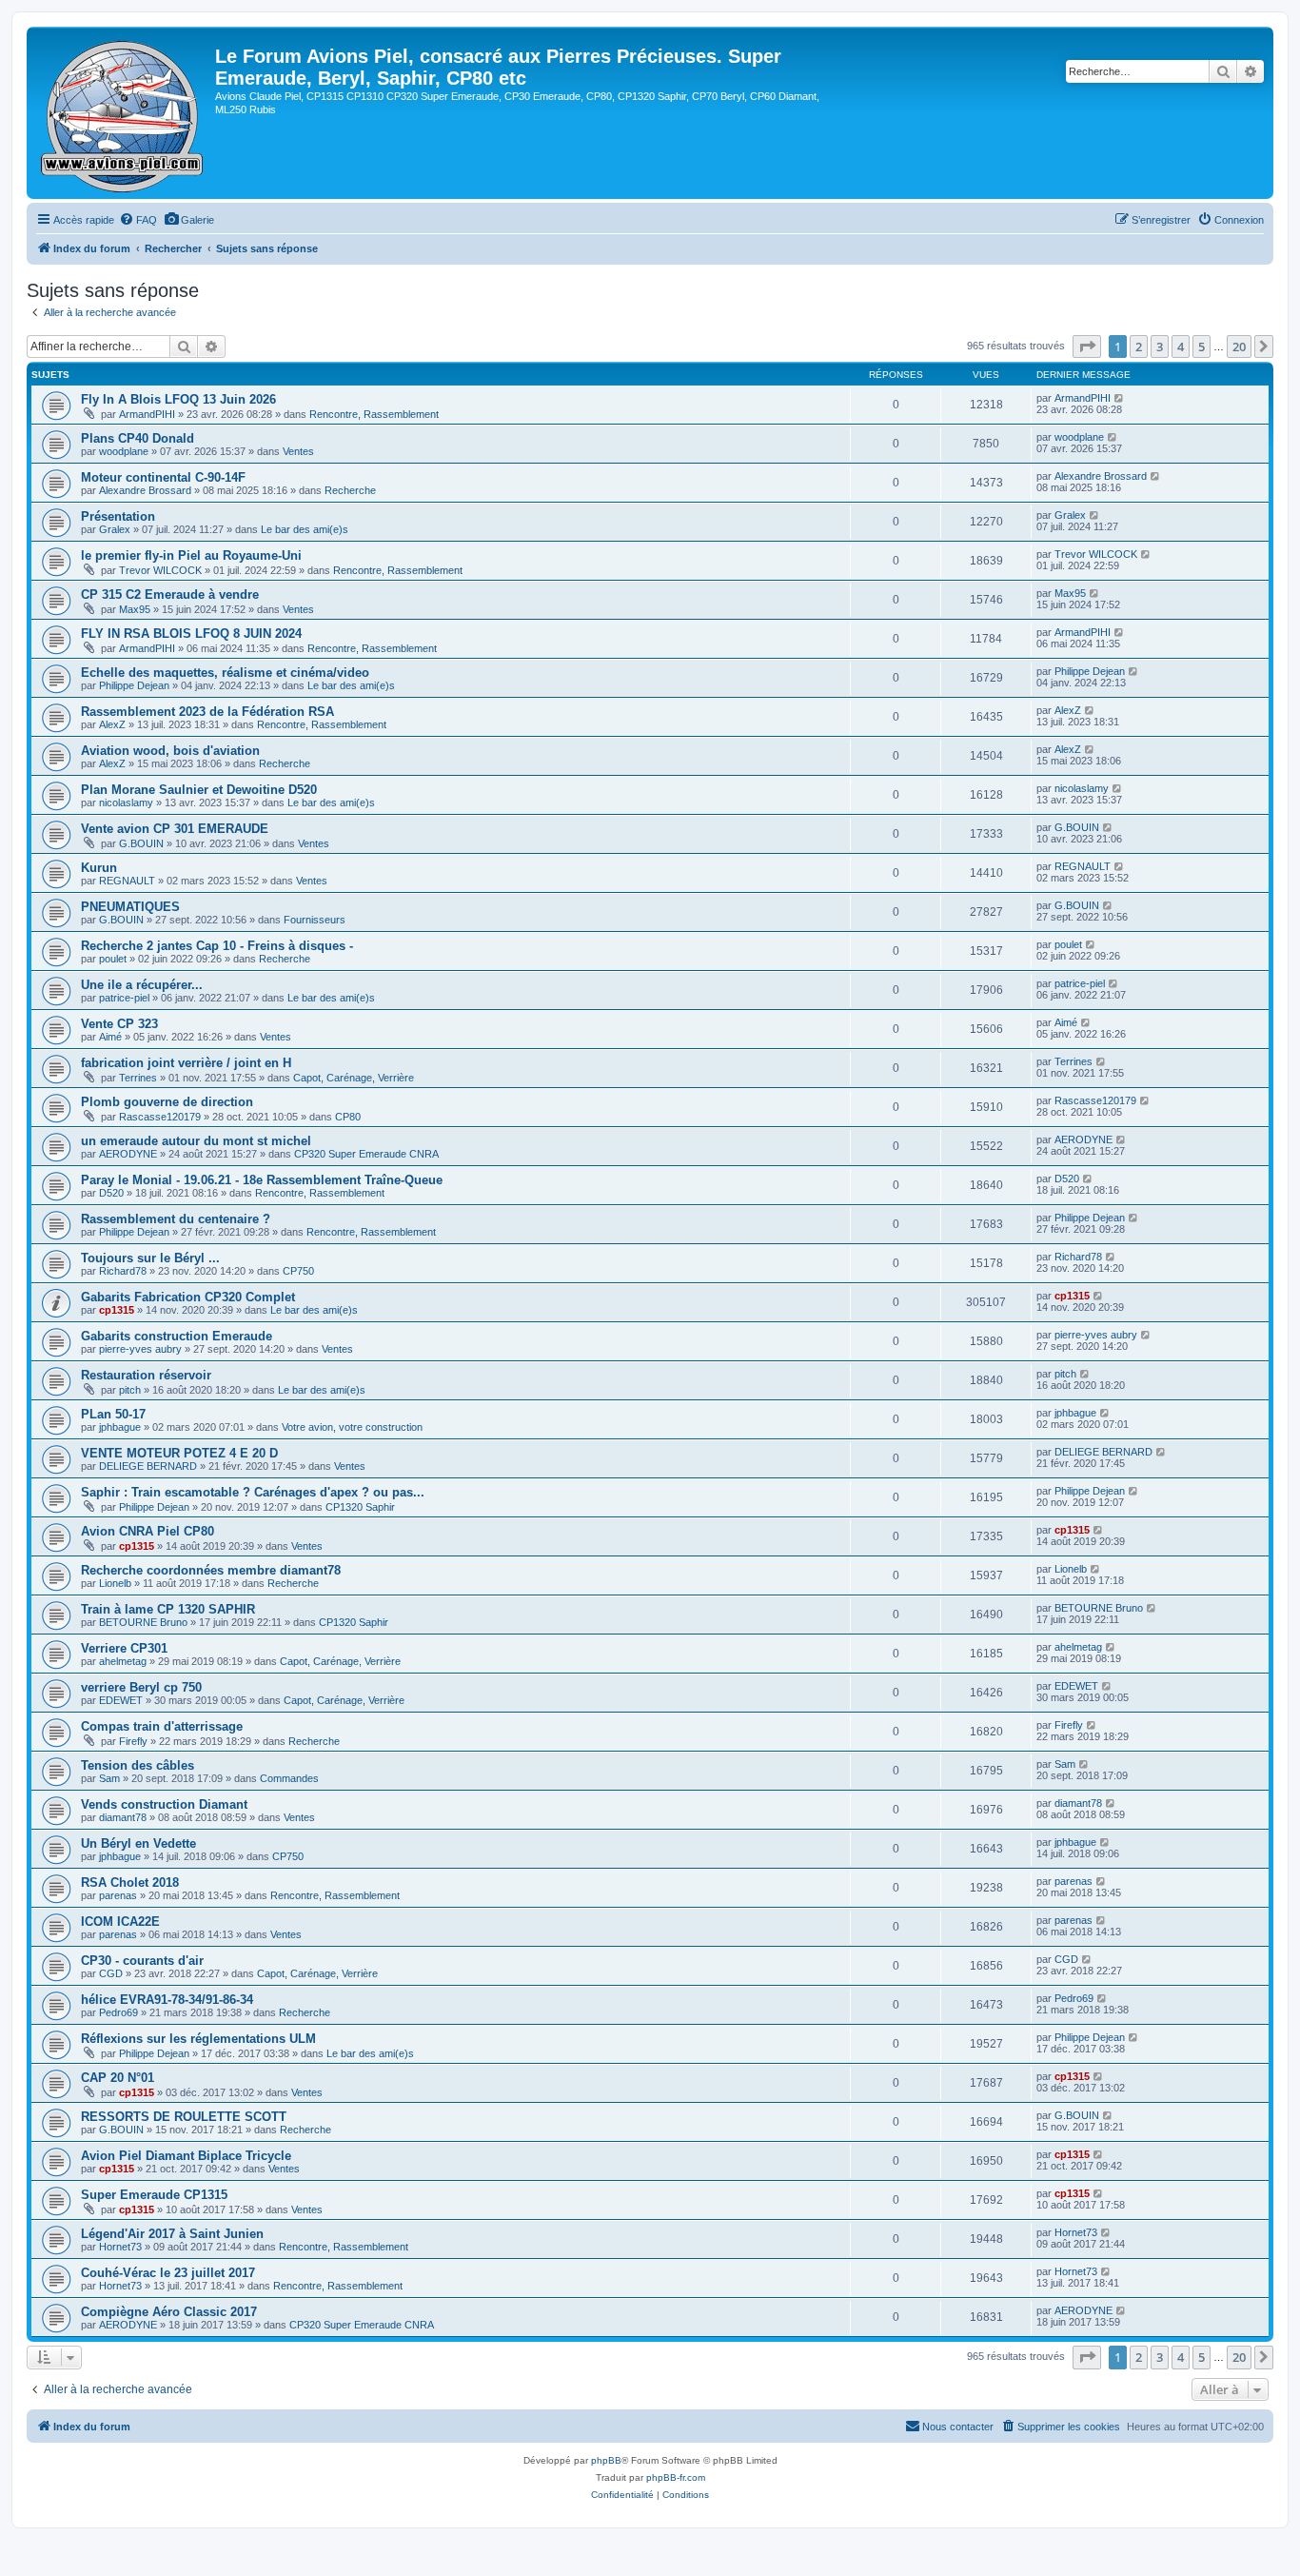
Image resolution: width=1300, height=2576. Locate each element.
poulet (113, 959)
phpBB (606, 2460)
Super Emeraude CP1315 (154, 2195)
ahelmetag (123, 1661)
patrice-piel (124, 998)
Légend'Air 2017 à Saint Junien (172, 2234)
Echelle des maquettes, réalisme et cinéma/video (225, 673)
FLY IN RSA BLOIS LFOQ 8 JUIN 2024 (191, 634)
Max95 (135, 609)
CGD (111, 1973)
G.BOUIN (141, 843)
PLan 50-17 (113, 1414)
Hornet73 (120, 2247)
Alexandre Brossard (145, 490)
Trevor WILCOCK (160, 570)
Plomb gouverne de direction (167, 1102)
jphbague (120, 1427)
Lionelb (115, 1583)
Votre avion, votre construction (352, 1427)
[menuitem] (138, 220)
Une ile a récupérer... (142, 985)
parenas (118, 1895)
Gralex (115, 529)
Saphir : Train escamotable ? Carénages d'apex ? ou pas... (253, 1492)
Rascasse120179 (160, 1117)
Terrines (138, 1078)
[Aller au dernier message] (1120, 398)
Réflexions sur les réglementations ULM (198, 2039)
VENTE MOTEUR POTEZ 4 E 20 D (179, 1453)
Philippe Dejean (134, 685)
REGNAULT (127, 881)
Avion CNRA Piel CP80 (148, 1531)
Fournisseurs (315, 920)
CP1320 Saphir (360, 1507)
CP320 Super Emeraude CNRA (366, 1154)
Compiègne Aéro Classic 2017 (169, 2312)
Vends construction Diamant (164, 1804)
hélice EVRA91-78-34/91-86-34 (167, 2000)
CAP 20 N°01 (118, 2078)
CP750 (298, 1271)
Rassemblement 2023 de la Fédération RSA (207, 712)
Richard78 (123, 1271)
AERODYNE (128, 1154)
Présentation (118, 516)
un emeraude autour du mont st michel (196, 1141)
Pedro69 (118, 2012)
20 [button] (1239, 347)
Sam (109, 1778)
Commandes (289, 1778)
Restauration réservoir (146, 1375)
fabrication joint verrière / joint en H (186, 1063)
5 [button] (1202, 347)
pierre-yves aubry (140, 1349)
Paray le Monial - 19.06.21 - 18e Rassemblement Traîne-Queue (262, 1180)
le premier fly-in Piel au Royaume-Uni (191, 555)
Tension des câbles (138, 1765)
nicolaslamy (126, 803)
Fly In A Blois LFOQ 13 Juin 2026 (178, 399)
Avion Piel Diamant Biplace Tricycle (186, 2156)
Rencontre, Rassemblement (374, 414)
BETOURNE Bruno (143, 1622)
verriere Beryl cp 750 (141, 1687)
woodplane (124, 451)
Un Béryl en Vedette (138, 1843)
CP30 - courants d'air (142, 1961)
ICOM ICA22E (120, 1922)
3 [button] (1160, 347)
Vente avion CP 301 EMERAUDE (175, 829)
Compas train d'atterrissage (162, 1726)
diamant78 (123, 1817)
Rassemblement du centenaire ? (176, 1219)
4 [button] (1181, 347)
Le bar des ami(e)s (305, 529)
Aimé (110, 1037)
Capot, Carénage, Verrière (354, 1078)
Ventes (298, 451)
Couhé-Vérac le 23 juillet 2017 (168, 2273)
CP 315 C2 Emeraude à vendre (170, 594)
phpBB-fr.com (676, 2477)
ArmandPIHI (147, 414)
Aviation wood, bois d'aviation (170, 751)
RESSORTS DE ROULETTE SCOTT (184, 2117)
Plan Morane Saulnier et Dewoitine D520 (199, 790)
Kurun (99, 868)
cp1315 (117, 1310)
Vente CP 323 (119, 1024)
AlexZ (112, 724)
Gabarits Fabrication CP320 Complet (188, 1297)
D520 (111, 1193)
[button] (1087, 347)
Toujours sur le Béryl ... (150, 1258)
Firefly (133, 1741)
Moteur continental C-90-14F (163, 477)
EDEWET (121, 1700)
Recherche (350, 490)
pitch (130, 1390)
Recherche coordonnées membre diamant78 (211, 1570)
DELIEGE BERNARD (148, 1466)
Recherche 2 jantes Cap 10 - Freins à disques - (217, 946)
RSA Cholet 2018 (130, 1882)
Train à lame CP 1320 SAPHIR (168, 1609)
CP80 (348, 1117)
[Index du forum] (123, 113)
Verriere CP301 (124, 1648)
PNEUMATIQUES (130, 907)
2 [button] (1139, 347)
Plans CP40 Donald (138, 438)
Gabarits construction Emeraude (177, 1336)
